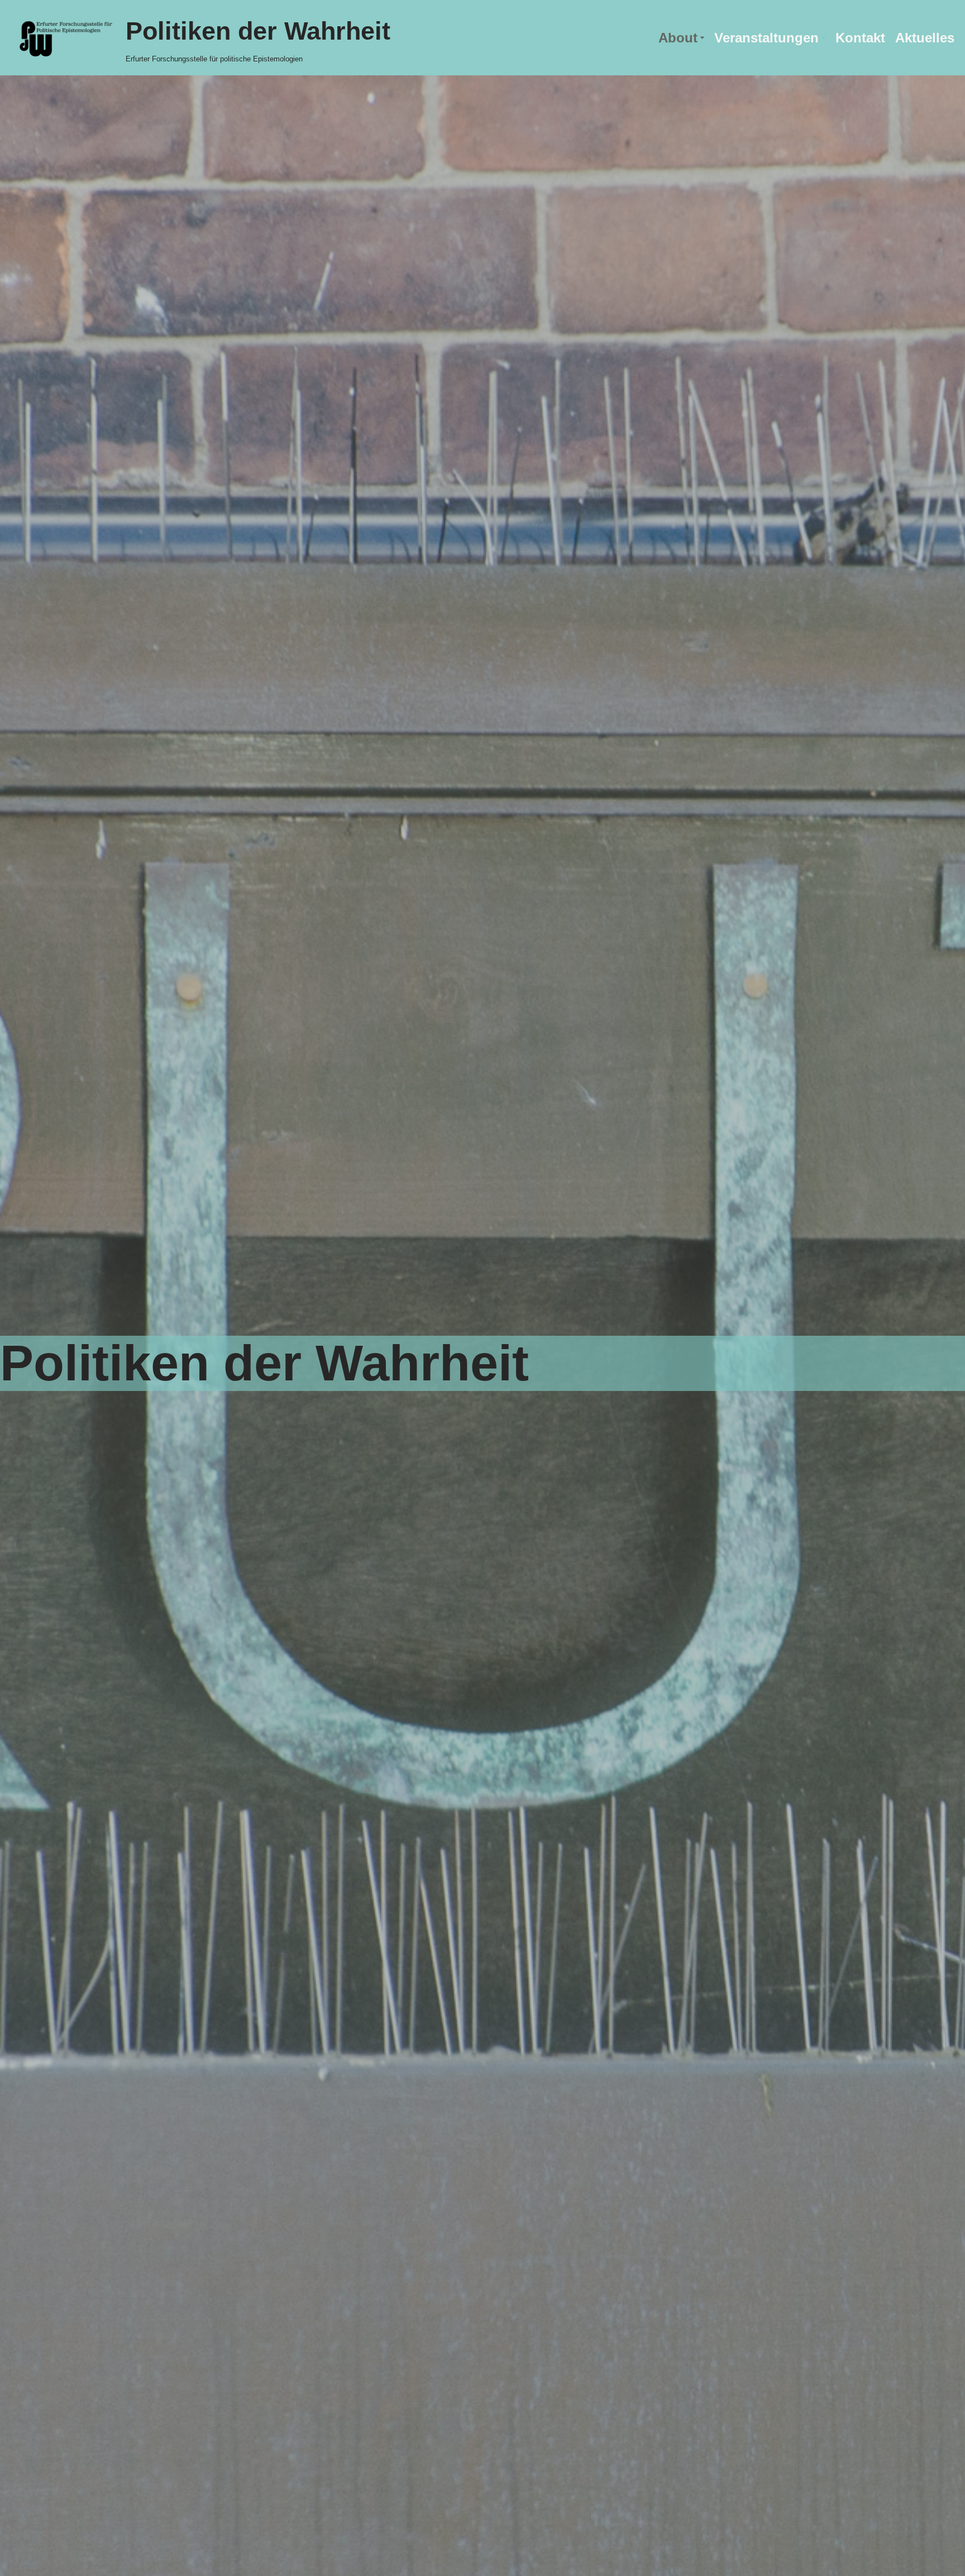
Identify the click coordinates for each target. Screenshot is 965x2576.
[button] (702, 38)
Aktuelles (925, 38)
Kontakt (860, 38)
